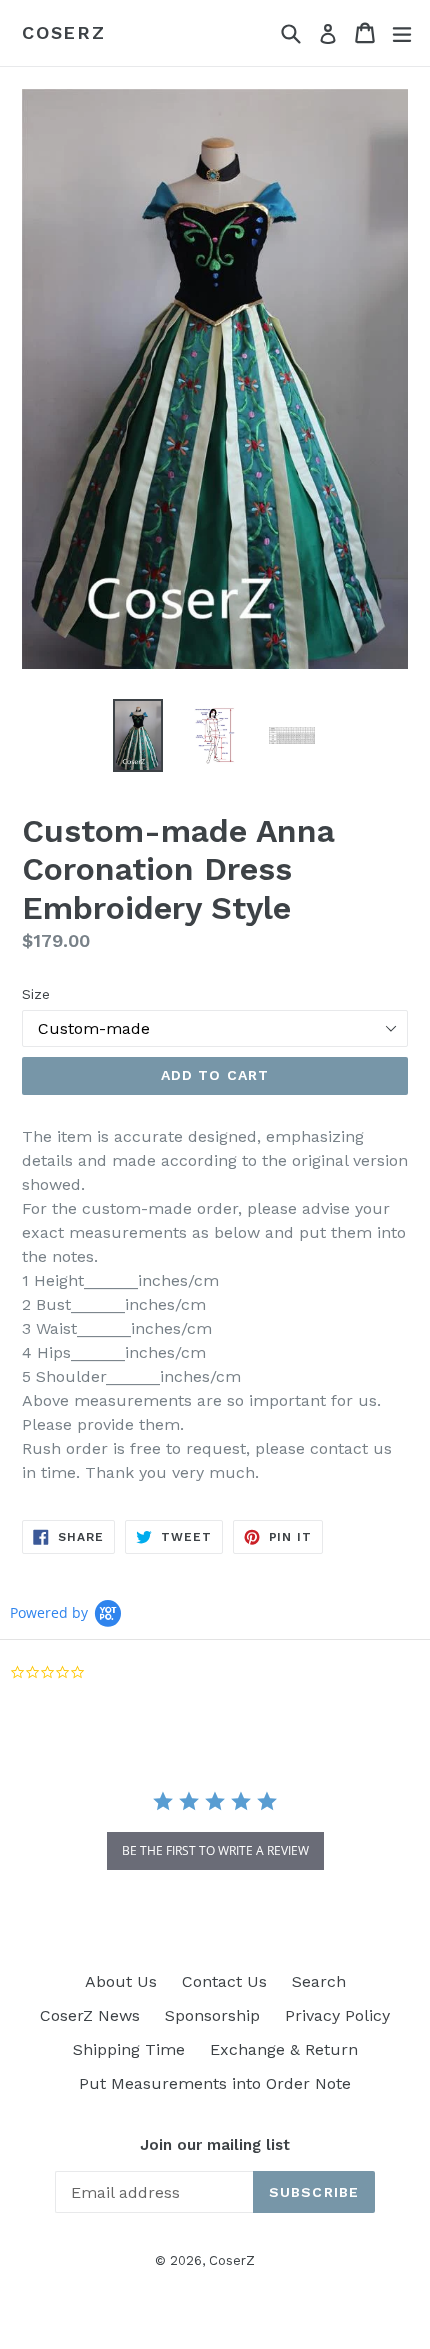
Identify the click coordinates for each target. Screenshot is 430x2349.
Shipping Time (129, 2049)
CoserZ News (90, 2015)
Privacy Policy (337, 2015)
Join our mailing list (215, 2145)
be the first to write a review (215, 1850)
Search (319, 1981)
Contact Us (224, 1981)
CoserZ (64, 32)
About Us (121, 1981)
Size (36, 994)
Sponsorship (212, 2015)
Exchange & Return (284, 2049)
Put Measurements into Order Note (215, 2083)
